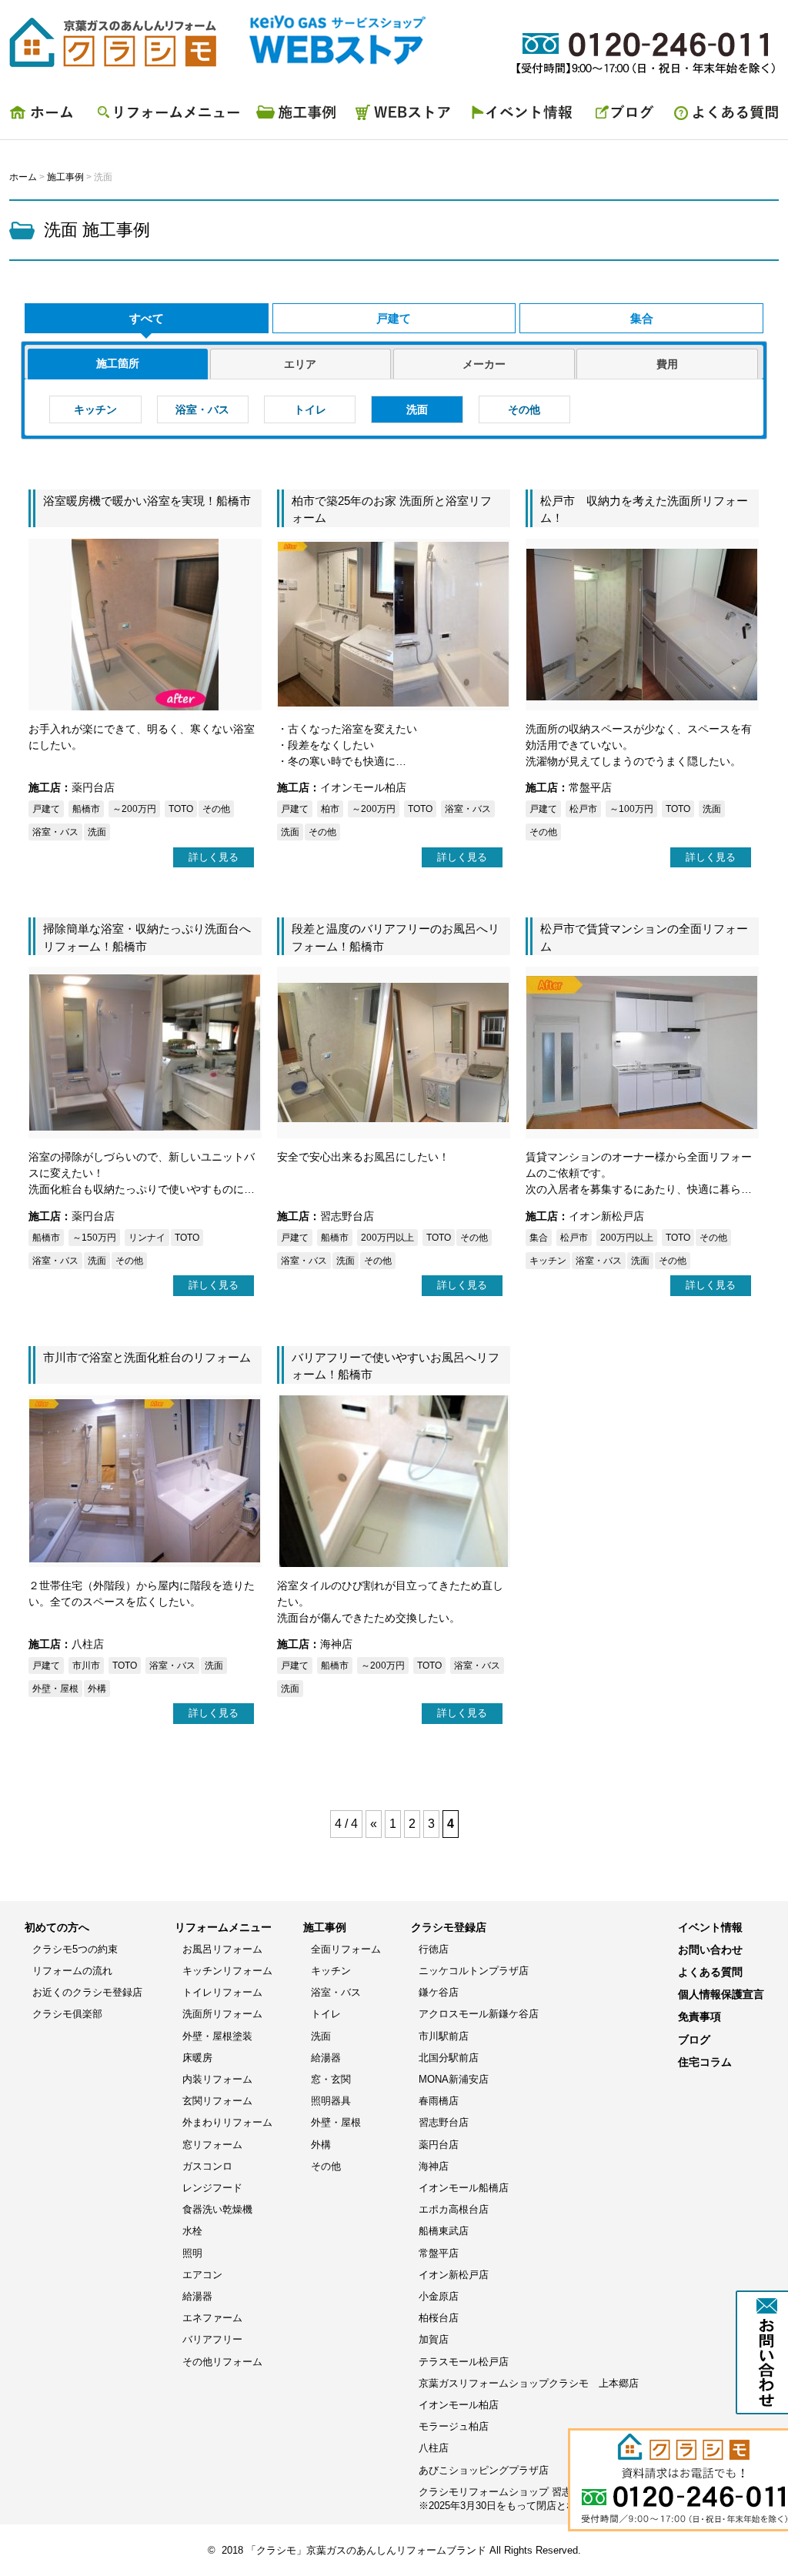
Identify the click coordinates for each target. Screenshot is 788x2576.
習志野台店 (444, 2122)
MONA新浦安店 (454, 2079)
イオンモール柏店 (459, 2405)
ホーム (48, 116)
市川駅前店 (444, 2036)
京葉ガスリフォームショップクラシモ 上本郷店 (529, 2383)
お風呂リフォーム (222, 1949)
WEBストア (406, 116)
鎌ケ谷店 (439, 1992)
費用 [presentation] (667, 364)
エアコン (202, 2275)
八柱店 (434, 2448)
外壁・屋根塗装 (217, 2036)
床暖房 (197, 2058)
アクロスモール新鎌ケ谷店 (479, 2014)
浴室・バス (202, 409)
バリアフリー (212, 2339)
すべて (147, 318)
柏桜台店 (439, 2318)
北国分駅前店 (449, 2058)
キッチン (95, 409)
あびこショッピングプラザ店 (484, 2470)
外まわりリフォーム (227, 2122)
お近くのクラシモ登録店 (87, 1992)
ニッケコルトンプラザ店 (474, 1971)
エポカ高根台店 (454, 2209)
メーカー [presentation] (484, 364)
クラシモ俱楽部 (67, 2014)
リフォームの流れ (72, 1971)
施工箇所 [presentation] (118, 363)
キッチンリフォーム (227, 1971)
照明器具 (331, 2101)
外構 (321, 2145)
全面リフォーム (346, 1949)
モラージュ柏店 (454, 2426)
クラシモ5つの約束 (75, 1949)
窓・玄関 (331, 2079)
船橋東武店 (444, 2231)
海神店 (434, 2166)
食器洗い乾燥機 (217, 2209)
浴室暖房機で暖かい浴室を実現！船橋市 (147, 501)
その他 (524, 409)
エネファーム (212, 2318)
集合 (642, 318)
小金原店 (439, 2296)
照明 (192, 2253)
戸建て (394, 318)
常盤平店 (439, 2253)
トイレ (310, 409)
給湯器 (197, 2296)
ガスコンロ (207, 2166)
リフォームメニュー (167, 116)
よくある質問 (721, 116)
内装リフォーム (217, 2079)
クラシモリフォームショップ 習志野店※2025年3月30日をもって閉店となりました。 (523, 2499)
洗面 (417, 409)
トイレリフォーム (222, 1992)
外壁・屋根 (336, 2122)
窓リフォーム (212, 2145)
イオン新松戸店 (454, 2275)
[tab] (118, 364)
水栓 (192, 2231)
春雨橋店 (439, 2101)
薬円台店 (439, 2145)
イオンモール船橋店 (464, 2188)
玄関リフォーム (217, 2101)
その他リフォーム (222, 2362)
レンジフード (212, 2188)
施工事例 (298, 116)
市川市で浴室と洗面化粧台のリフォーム (147, 1357)
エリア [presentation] (300, 364)
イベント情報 (525, 116)
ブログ (625, 116)
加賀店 (434, 2339)
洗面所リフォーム (222, 2014)
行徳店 (434, 1949)
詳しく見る (214, 857)
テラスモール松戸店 (464, 2362)
